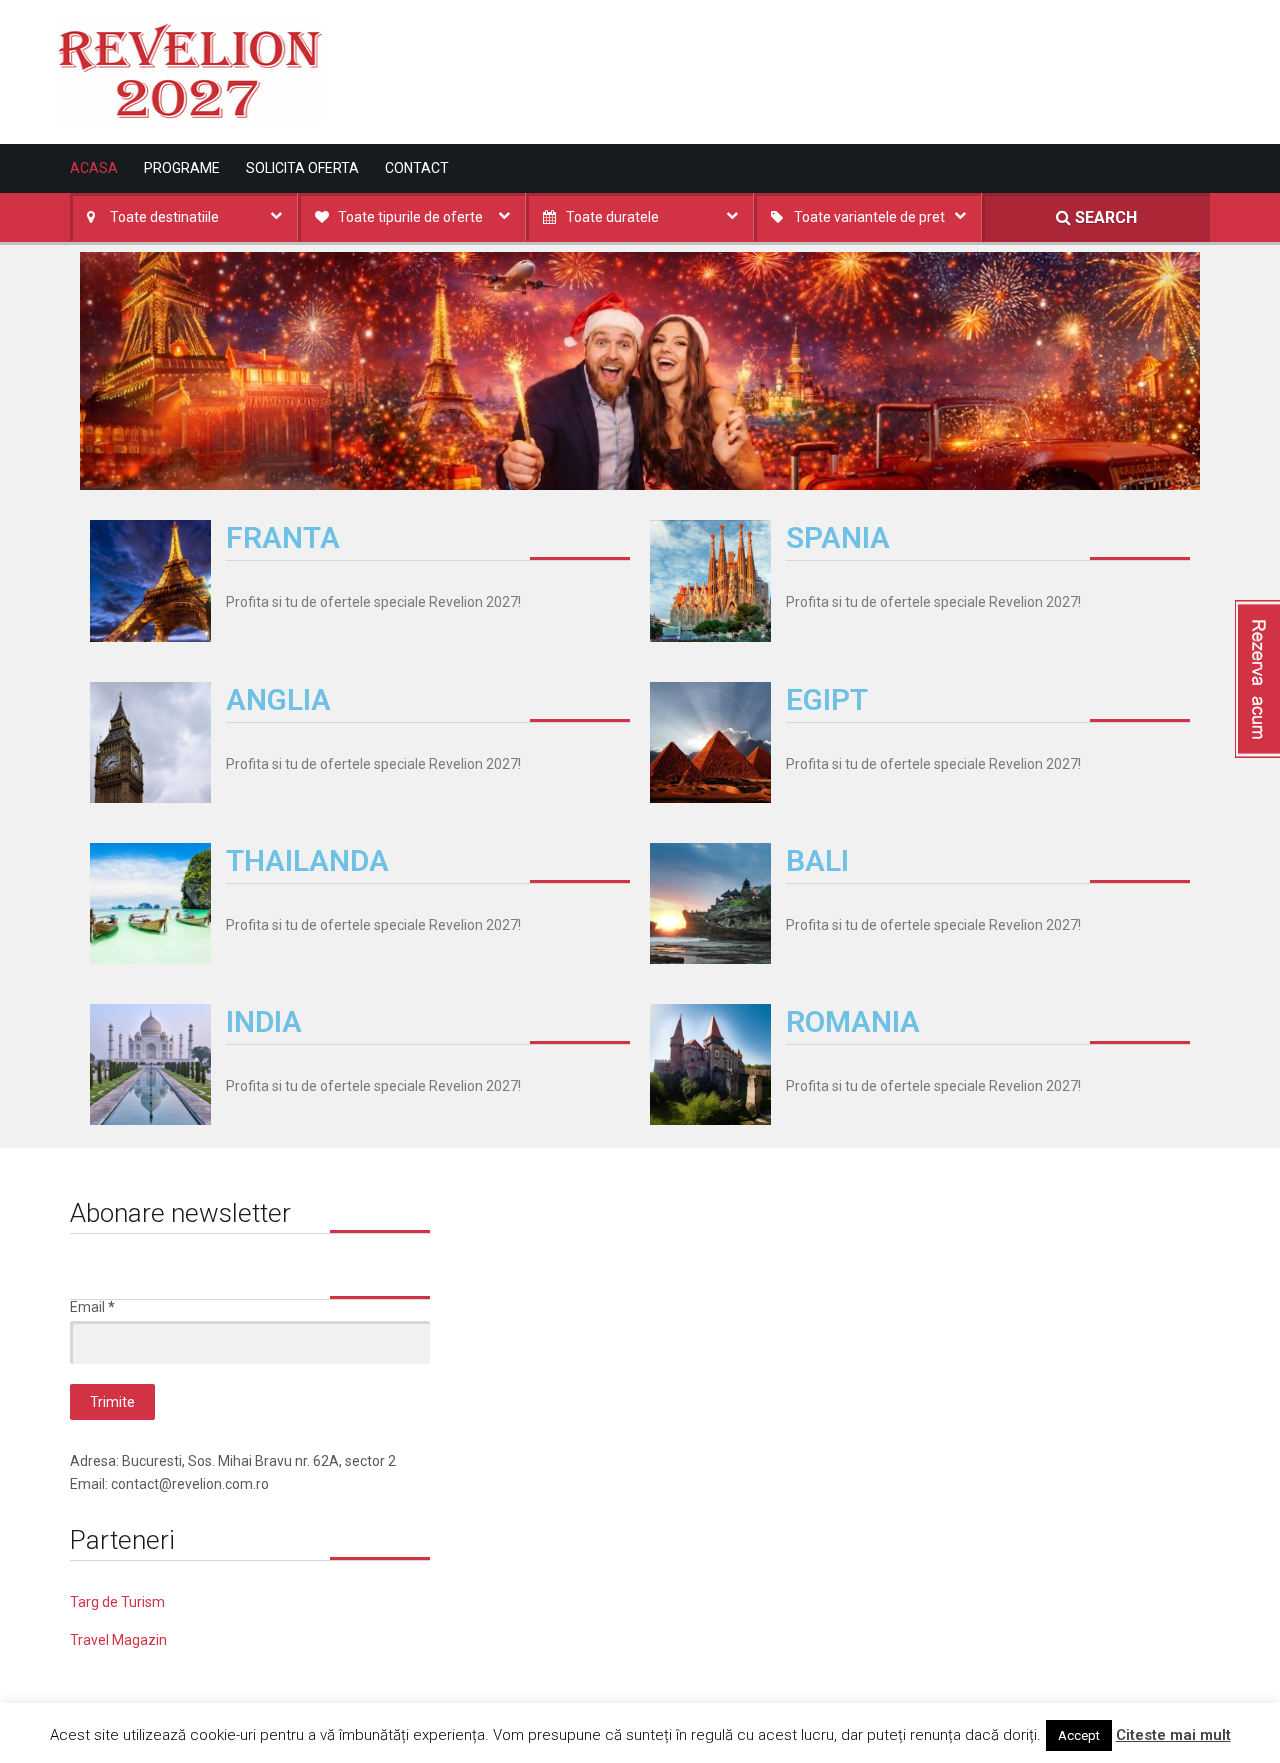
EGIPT (827, 699)
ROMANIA (853, 1021)
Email (92, 1307)
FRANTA (283, 537)
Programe (182, 168)
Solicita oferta (302, 168)
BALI (817, 860)
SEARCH (1104, 217)
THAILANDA (307, 860)
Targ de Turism (117, 1602)
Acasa (94, 168)
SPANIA (838, 537)
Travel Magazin (118, 1640)
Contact (417, 168)
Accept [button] (1079, 1735)
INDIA (264, 1021)
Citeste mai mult (1173, 1735)
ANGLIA (278, 699)
